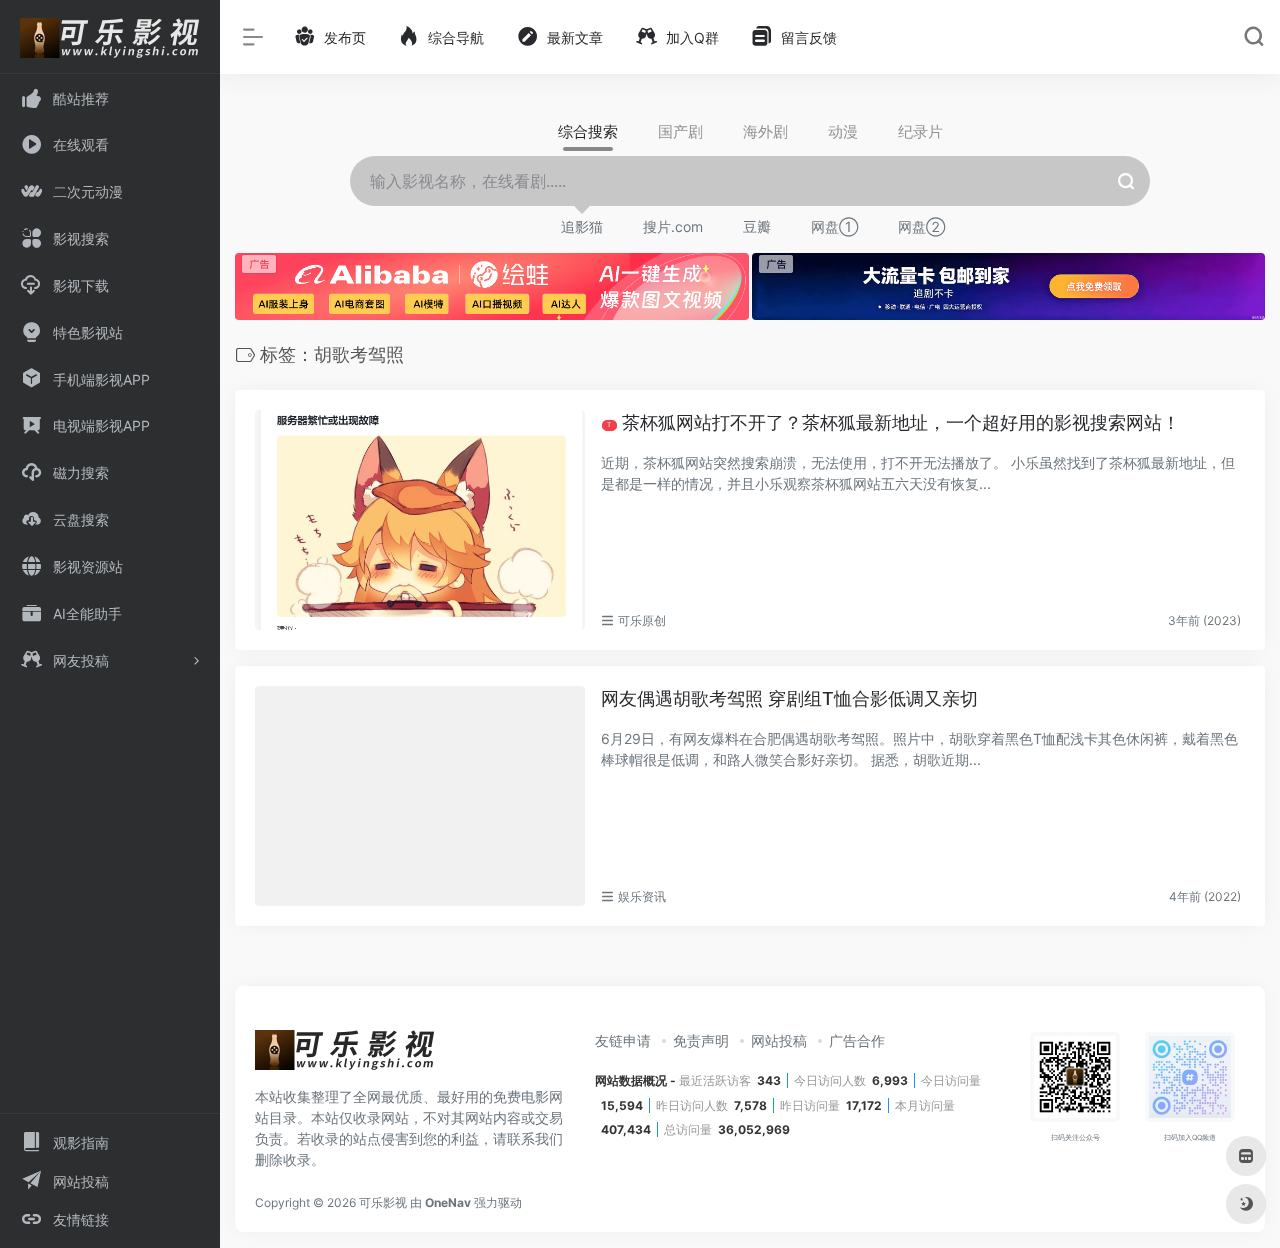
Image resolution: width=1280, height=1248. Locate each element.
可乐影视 (383, 1202)
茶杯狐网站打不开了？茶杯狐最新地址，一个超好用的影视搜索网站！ (893, 422)
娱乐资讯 (642, 896)
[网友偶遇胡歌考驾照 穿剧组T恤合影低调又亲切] (420, 796)
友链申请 (623, 1040)
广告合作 (857, 1040)
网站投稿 (779, 1040)
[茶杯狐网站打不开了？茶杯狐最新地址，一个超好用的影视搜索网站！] (420, 520)
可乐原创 (642, 620)
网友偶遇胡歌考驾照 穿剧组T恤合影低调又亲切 (789, 698)
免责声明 (701, 1040)
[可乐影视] (345, 1057)
